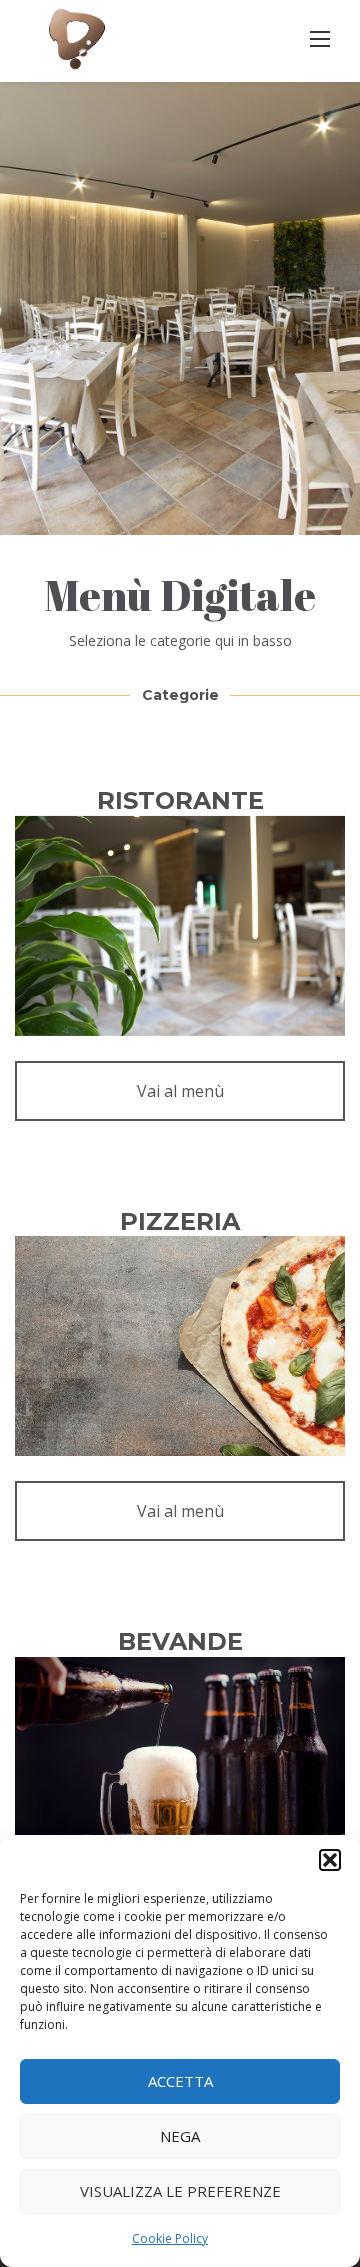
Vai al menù (180, 1091)
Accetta (180, 2081)
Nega (180, 2136)
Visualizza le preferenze (180, 2191)
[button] (330, 1860)
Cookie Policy (170, 2238)
